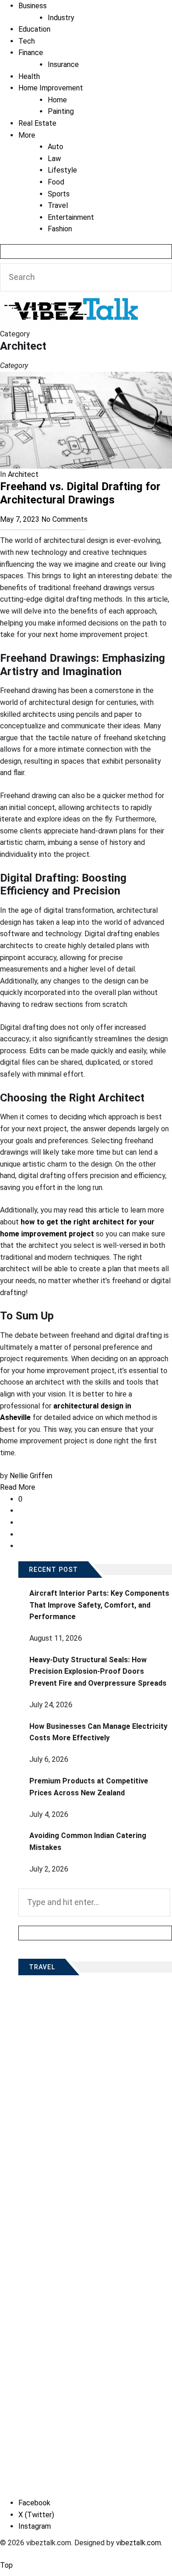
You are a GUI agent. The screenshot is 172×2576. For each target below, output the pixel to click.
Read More (18, 1487)
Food (56, 182)
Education (34, 29)
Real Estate (37, 123)
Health (29, 76)
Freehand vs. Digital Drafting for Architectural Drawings (80, 493)
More (27, 135)
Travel (58, 205)
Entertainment (71, 217)
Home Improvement (51, 88)
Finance (31, 53)
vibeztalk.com (139, 2543)
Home (57, 100)
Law (54, 159)
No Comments (64, 519)
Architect (23, 474)
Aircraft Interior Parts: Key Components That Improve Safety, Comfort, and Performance (99, 1605)
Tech (27, 41)
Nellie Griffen (31, 1476)
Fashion (60, 229)
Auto (55, 147)
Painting (61, 111)
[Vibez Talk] (71, 297)
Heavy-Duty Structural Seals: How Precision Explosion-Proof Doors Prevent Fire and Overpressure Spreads (98, 1671)
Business (33, 6)
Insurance (63, 64)
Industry (61, 18)
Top (6, 2565)
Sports (59, 194)
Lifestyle (62, 170)
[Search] (86, 251)
